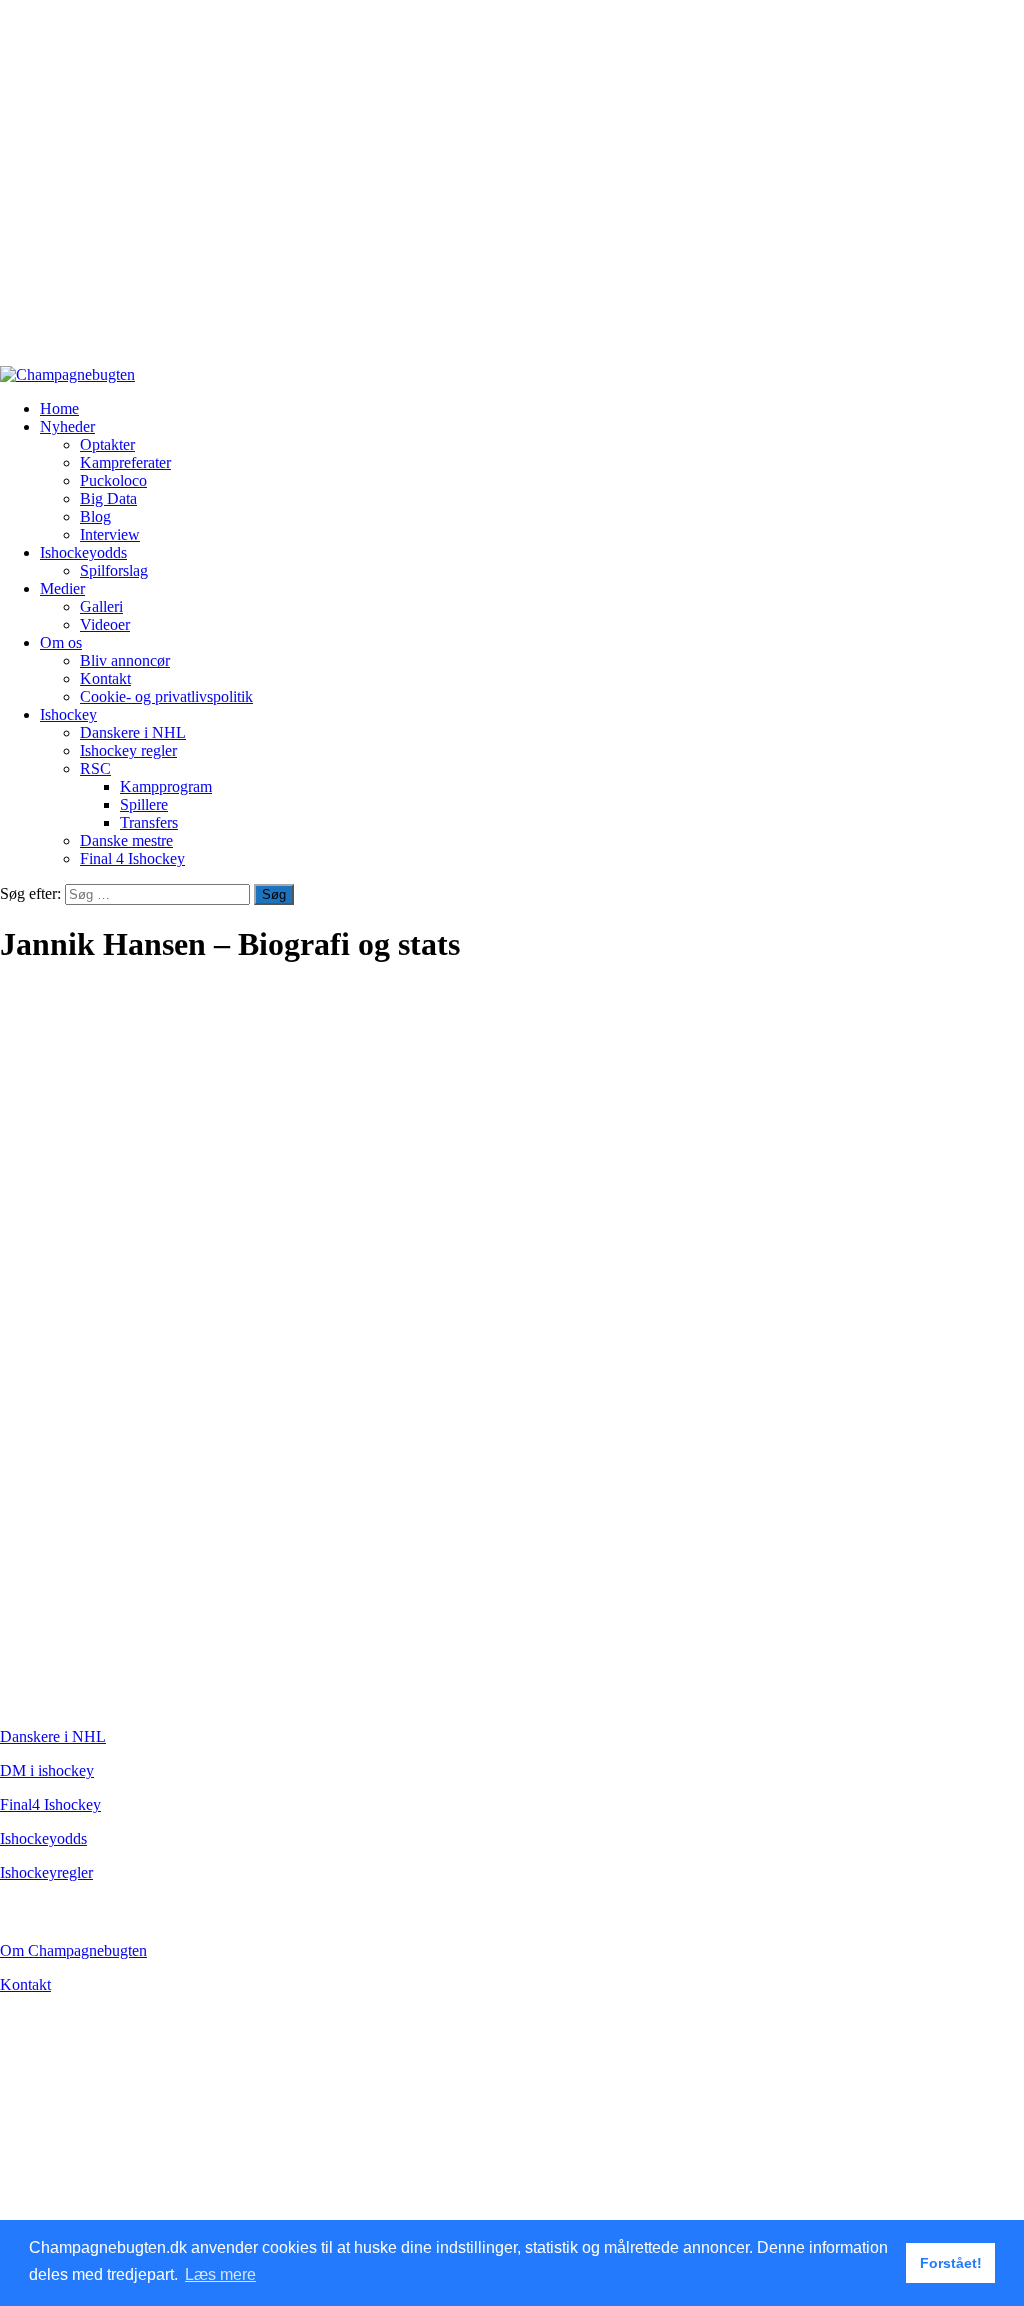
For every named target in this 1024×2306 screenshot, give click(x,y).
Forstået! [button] (951, 2263)
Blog (95, 516)
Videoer (105, 624)
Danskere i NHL (133, 732)
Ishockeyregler (46, 1872)
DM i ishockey (47, 1770)
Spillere (144, 804)
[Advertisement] (512, 192)
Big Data (108, 498)
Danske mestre (126, 840)
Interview (110, 534)
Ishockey (68, 714)
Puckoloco (113, 480)
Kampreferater (125, 462)
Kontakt (105, 678)
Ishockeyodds (83, 552)
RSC (95, 768)
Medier (62, 588)
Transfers (149, 822)
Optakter (107, 444)
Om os (61, 642)
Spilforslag (114, 570)
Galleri (101, 606)
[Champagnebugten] (67, 374)
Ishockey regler (128, 750)
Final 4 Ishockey (132, 858)
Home (59, 408)
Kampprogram (166, 786)
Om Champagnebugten (73, 1950)
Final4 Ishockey (50, 1804)
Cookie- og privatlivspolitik (166, 696)
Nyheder (67, 426)
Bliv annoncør (125, 660)
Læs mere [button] (220, 2274)
